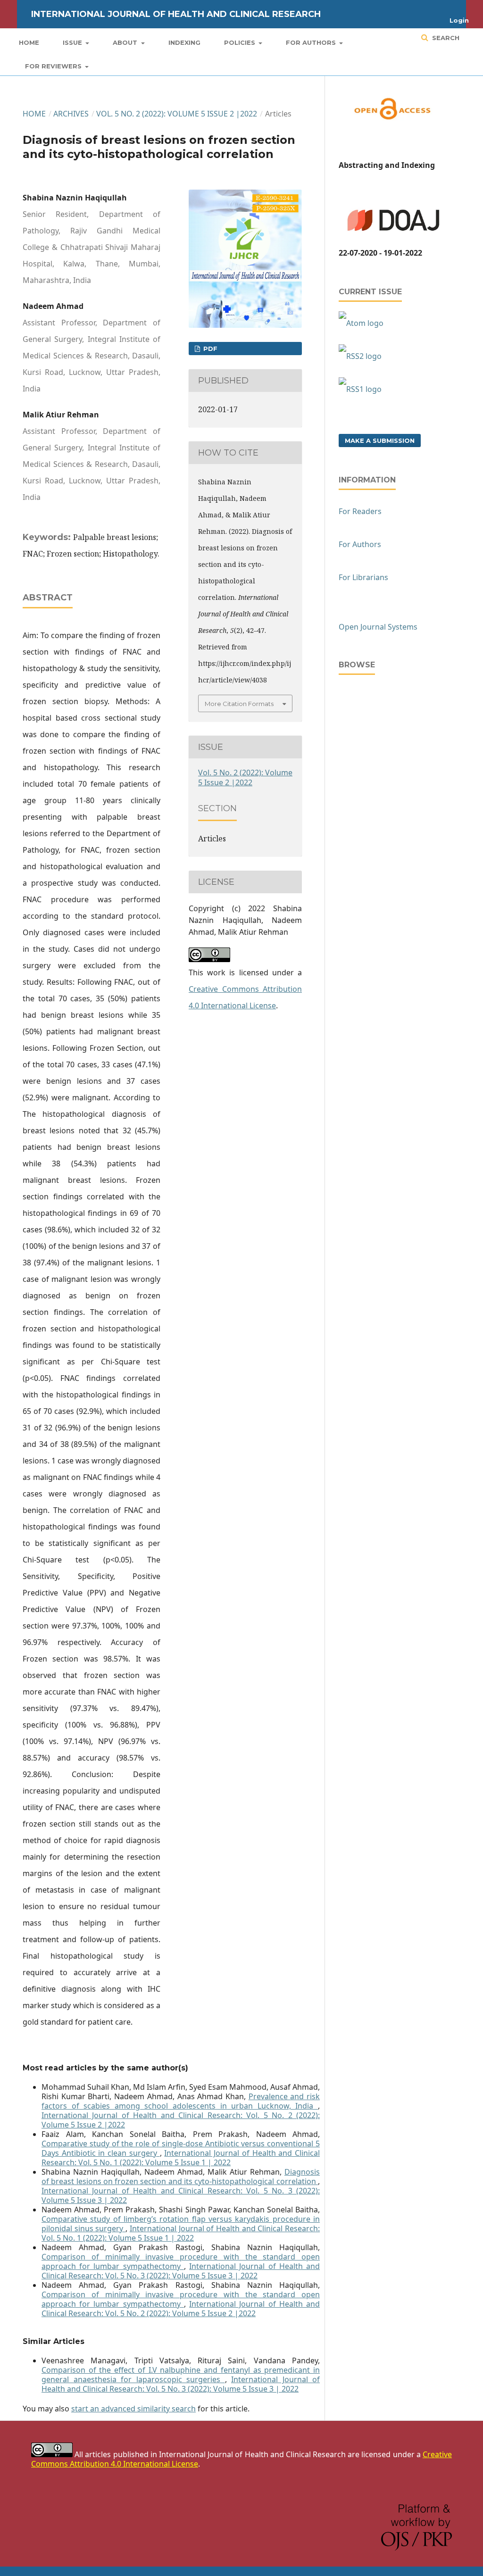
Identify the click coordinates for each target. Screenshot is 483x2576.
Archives (71, 114)
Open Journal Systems (378, 627)
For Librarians (363, 577)
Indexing (184, 42)
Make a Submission (380, 440)
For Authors (312, 42)
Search (445, 38)
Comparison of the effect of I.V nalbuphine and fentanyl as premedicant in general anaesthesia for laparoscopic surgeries (181, 2375)
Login (459, 20)
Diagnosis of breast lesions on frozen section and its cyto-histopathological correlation (181, 2177)
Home (29, 42)
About (126, 42)
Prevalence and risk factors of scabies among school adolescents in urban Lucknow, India (181, 2101)
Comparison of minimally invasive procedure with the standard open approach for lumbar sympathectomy (181, 2261)
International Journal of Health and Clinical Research (176, 14)
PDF (209, 349)
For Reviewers (54, 66)
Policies (241, 42)
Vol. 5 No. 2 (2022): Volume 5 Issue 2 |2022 (177, 114)
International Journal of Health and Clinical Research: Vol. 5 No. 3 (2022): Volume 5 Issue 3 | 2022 (181, 2195)
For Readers (360, 511)
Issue (73, 42)
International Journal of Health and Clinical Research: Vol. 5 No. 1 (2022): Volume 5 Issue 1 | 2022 (181, 2158)
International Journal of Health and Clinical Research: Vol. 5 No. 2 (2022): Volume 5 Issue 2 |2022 (181, 2120)
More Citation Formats (239, 704)
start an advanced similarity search (133, 2409)
